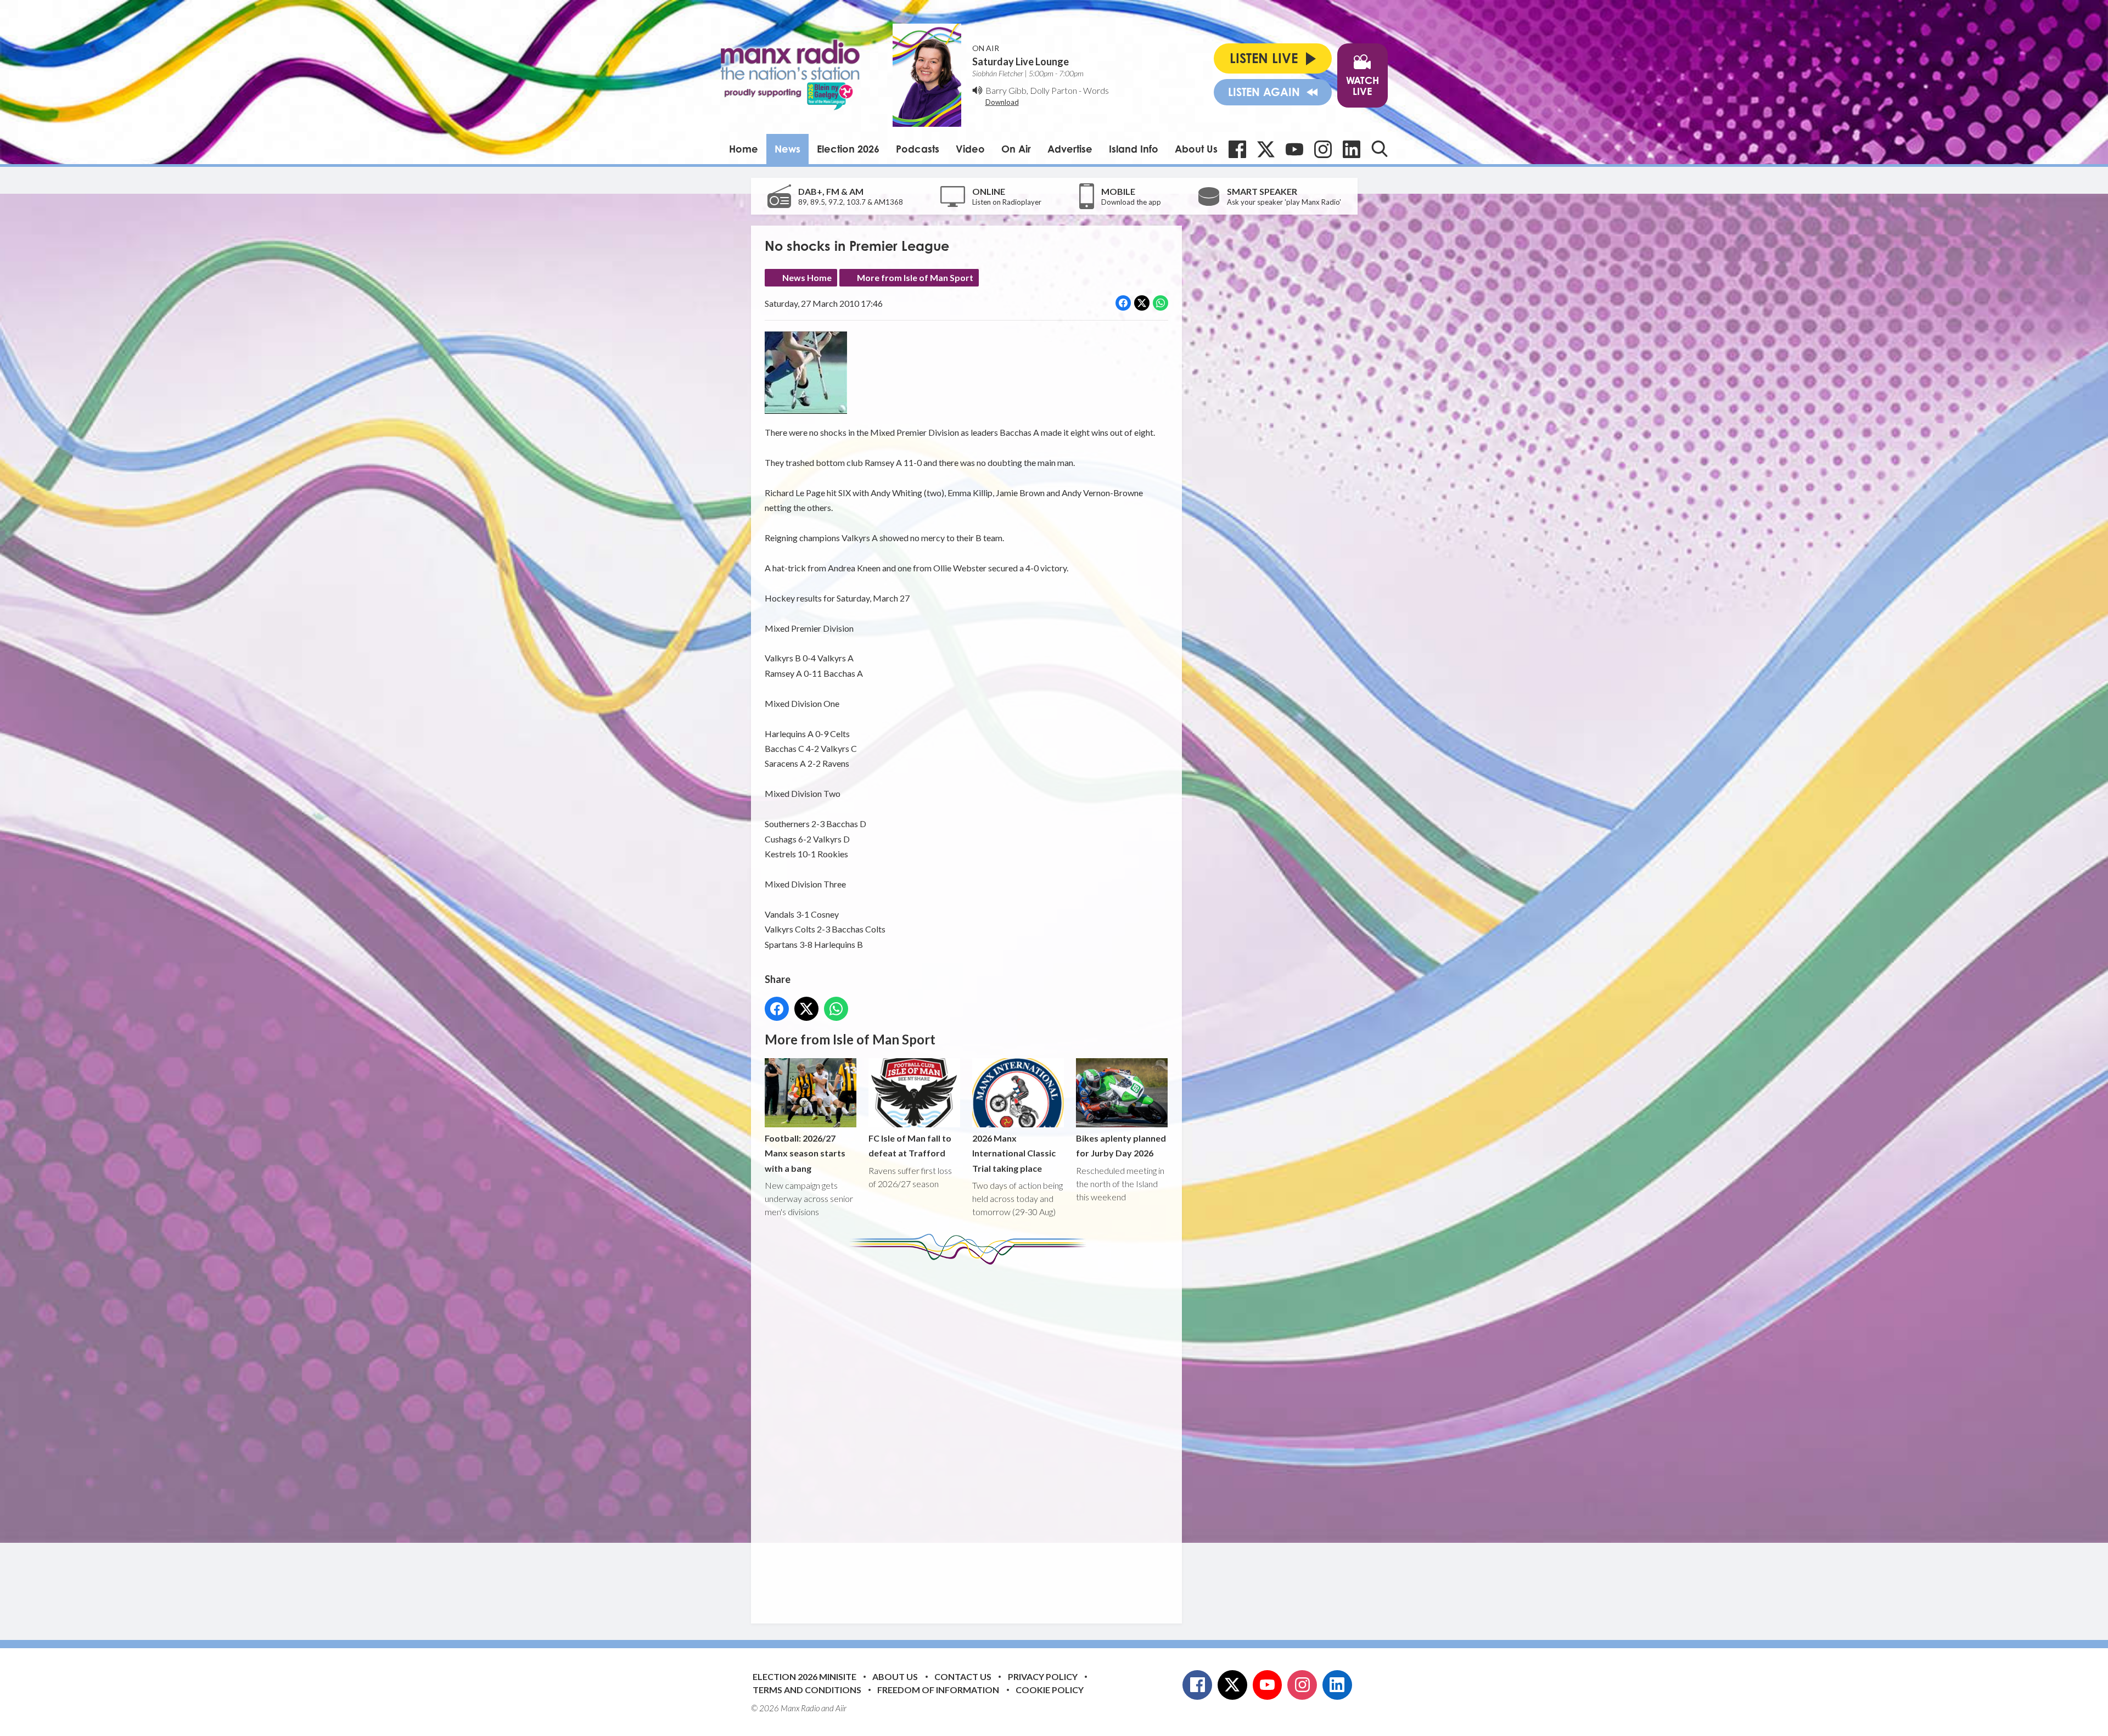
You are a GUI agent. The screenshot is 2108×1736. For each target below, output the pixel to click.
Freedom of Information (938, 1690)
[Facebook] (1237, 149)
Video (970, 149)
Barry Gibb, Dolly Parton (1031, 90)
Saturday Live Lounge (1021, 61)
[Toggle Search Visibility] (1380, 149)
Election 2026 (848, 149)
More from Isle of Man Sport (915, 277)
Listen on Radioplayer (1007, 202)
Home (744, 149)
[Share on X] (1142, 303)
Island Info (1134, 149)
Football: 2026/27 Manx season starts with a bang (805, 1153)
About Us (1196, 149)
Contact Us (963, 1676)
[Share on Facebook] (1123, 303)
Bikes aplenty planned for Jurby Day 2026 (1121, 1145)
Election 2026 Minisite (804, 1676)
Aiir (841, 1708)
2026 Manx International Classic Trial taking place (1014, 1153)
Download (1002, 102)
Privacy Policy (1043, 1676)
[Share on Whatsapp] (1160, 303)
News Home (807, 277)
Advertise (1070, 149)
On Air (1016, 149)
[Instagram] (1323, 149)
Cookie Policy (1050, 1690)
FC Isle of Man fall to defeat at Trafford (910, 1145)
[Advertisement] (971, 1436)
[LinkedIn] (1352, 149)
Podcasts (918, 149)
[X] (1266, 149)
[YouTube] (1294, 149)
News (787, 149)
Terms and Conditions (807, 1690)
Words (1096, 90)
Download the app (1131, 202)
